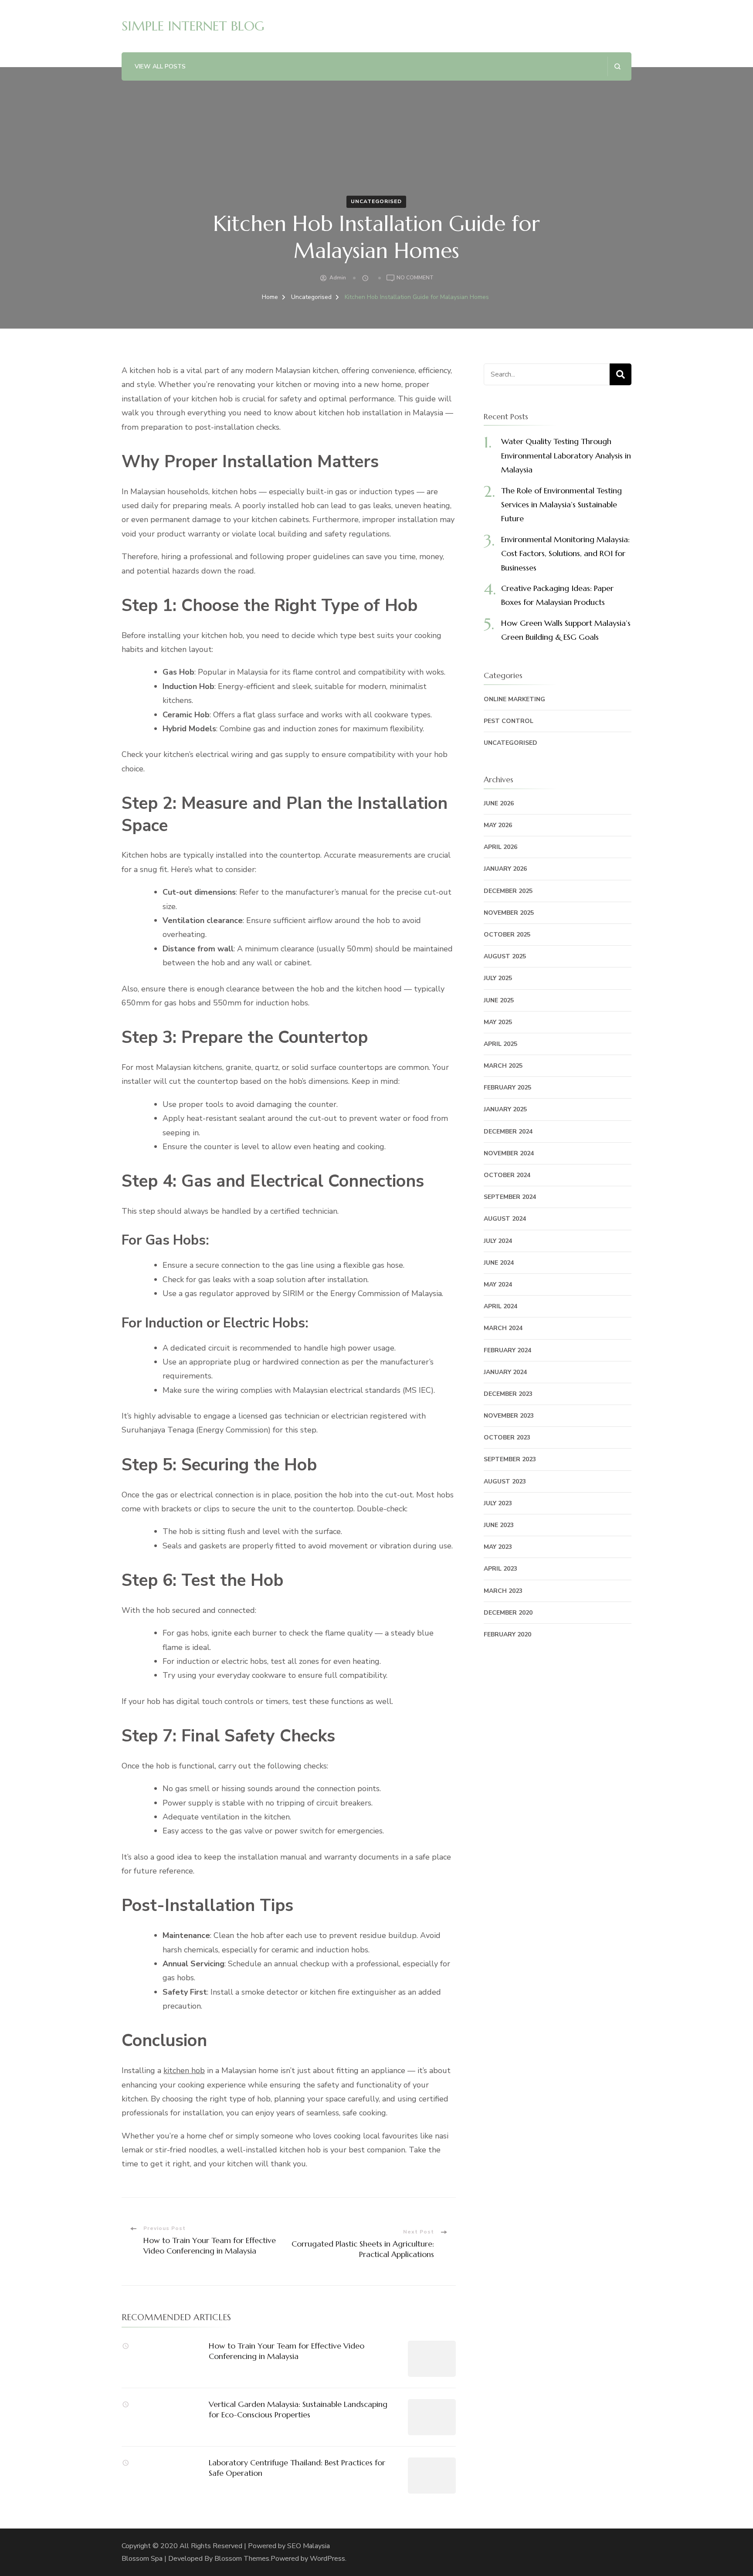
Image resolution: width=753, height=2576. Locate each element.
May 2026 (498, 825)
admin (338, 278)
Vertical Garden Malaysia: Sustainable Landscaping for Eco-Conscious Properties (298, 2409)
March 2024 (503, 1328)
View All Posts (160, 66)
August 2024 (505, 1219)
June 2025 (499, 1000)
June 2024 (499, 1263)
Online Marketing (514, 699)
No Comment (415, 278)
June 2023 (499, 1525)
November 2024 (509, 1153)
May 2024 (498, 1285)
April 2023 (500, 1569)
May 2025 (498, 1022)
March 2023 (503, 1591)
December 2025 (508, 891)
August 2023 (505, 1481)
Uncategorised (376, 201)
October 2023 (507, 1437)
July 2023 (498, 1503)
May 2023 (498, 1547)
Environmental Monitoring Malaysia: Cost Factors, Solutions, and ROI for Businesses (565, 553)
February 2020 (507, 1634)
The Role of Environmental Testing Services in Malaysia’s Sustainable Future (561, 505)
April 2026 (500, 847)
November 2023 (509, 1416)
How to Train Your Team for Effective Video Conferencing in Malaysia (287, 2351)
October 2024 (507, 1175)
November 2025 (509, 913)
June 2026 (499, 803)
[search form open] (617, 66)
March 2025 (503, 1066)
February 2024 (507, 1350)
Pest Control (509, 721)
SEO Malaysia (309, 2546)
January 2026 (505, 869)
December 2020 (508, 1613)
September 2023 (510, 1459)
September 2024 (510, 1197)
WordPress (327, 2559)
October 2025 (507, 935)
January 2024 (505, 1372)
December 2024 (508, 1132)
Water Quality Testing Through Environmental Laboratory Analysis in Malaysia (566, 455)
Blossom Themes (242, 2559)
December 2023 (508, 1394)
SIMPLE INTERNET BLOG (193, 26)
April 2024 (500, 1306)
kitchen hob (184, 2070)
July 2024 (498, 1241)
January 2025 (505, 1109)
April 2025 (500, 1044)
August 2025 (505, 956)
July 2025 (498, 978)
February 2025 (507, 1088)
